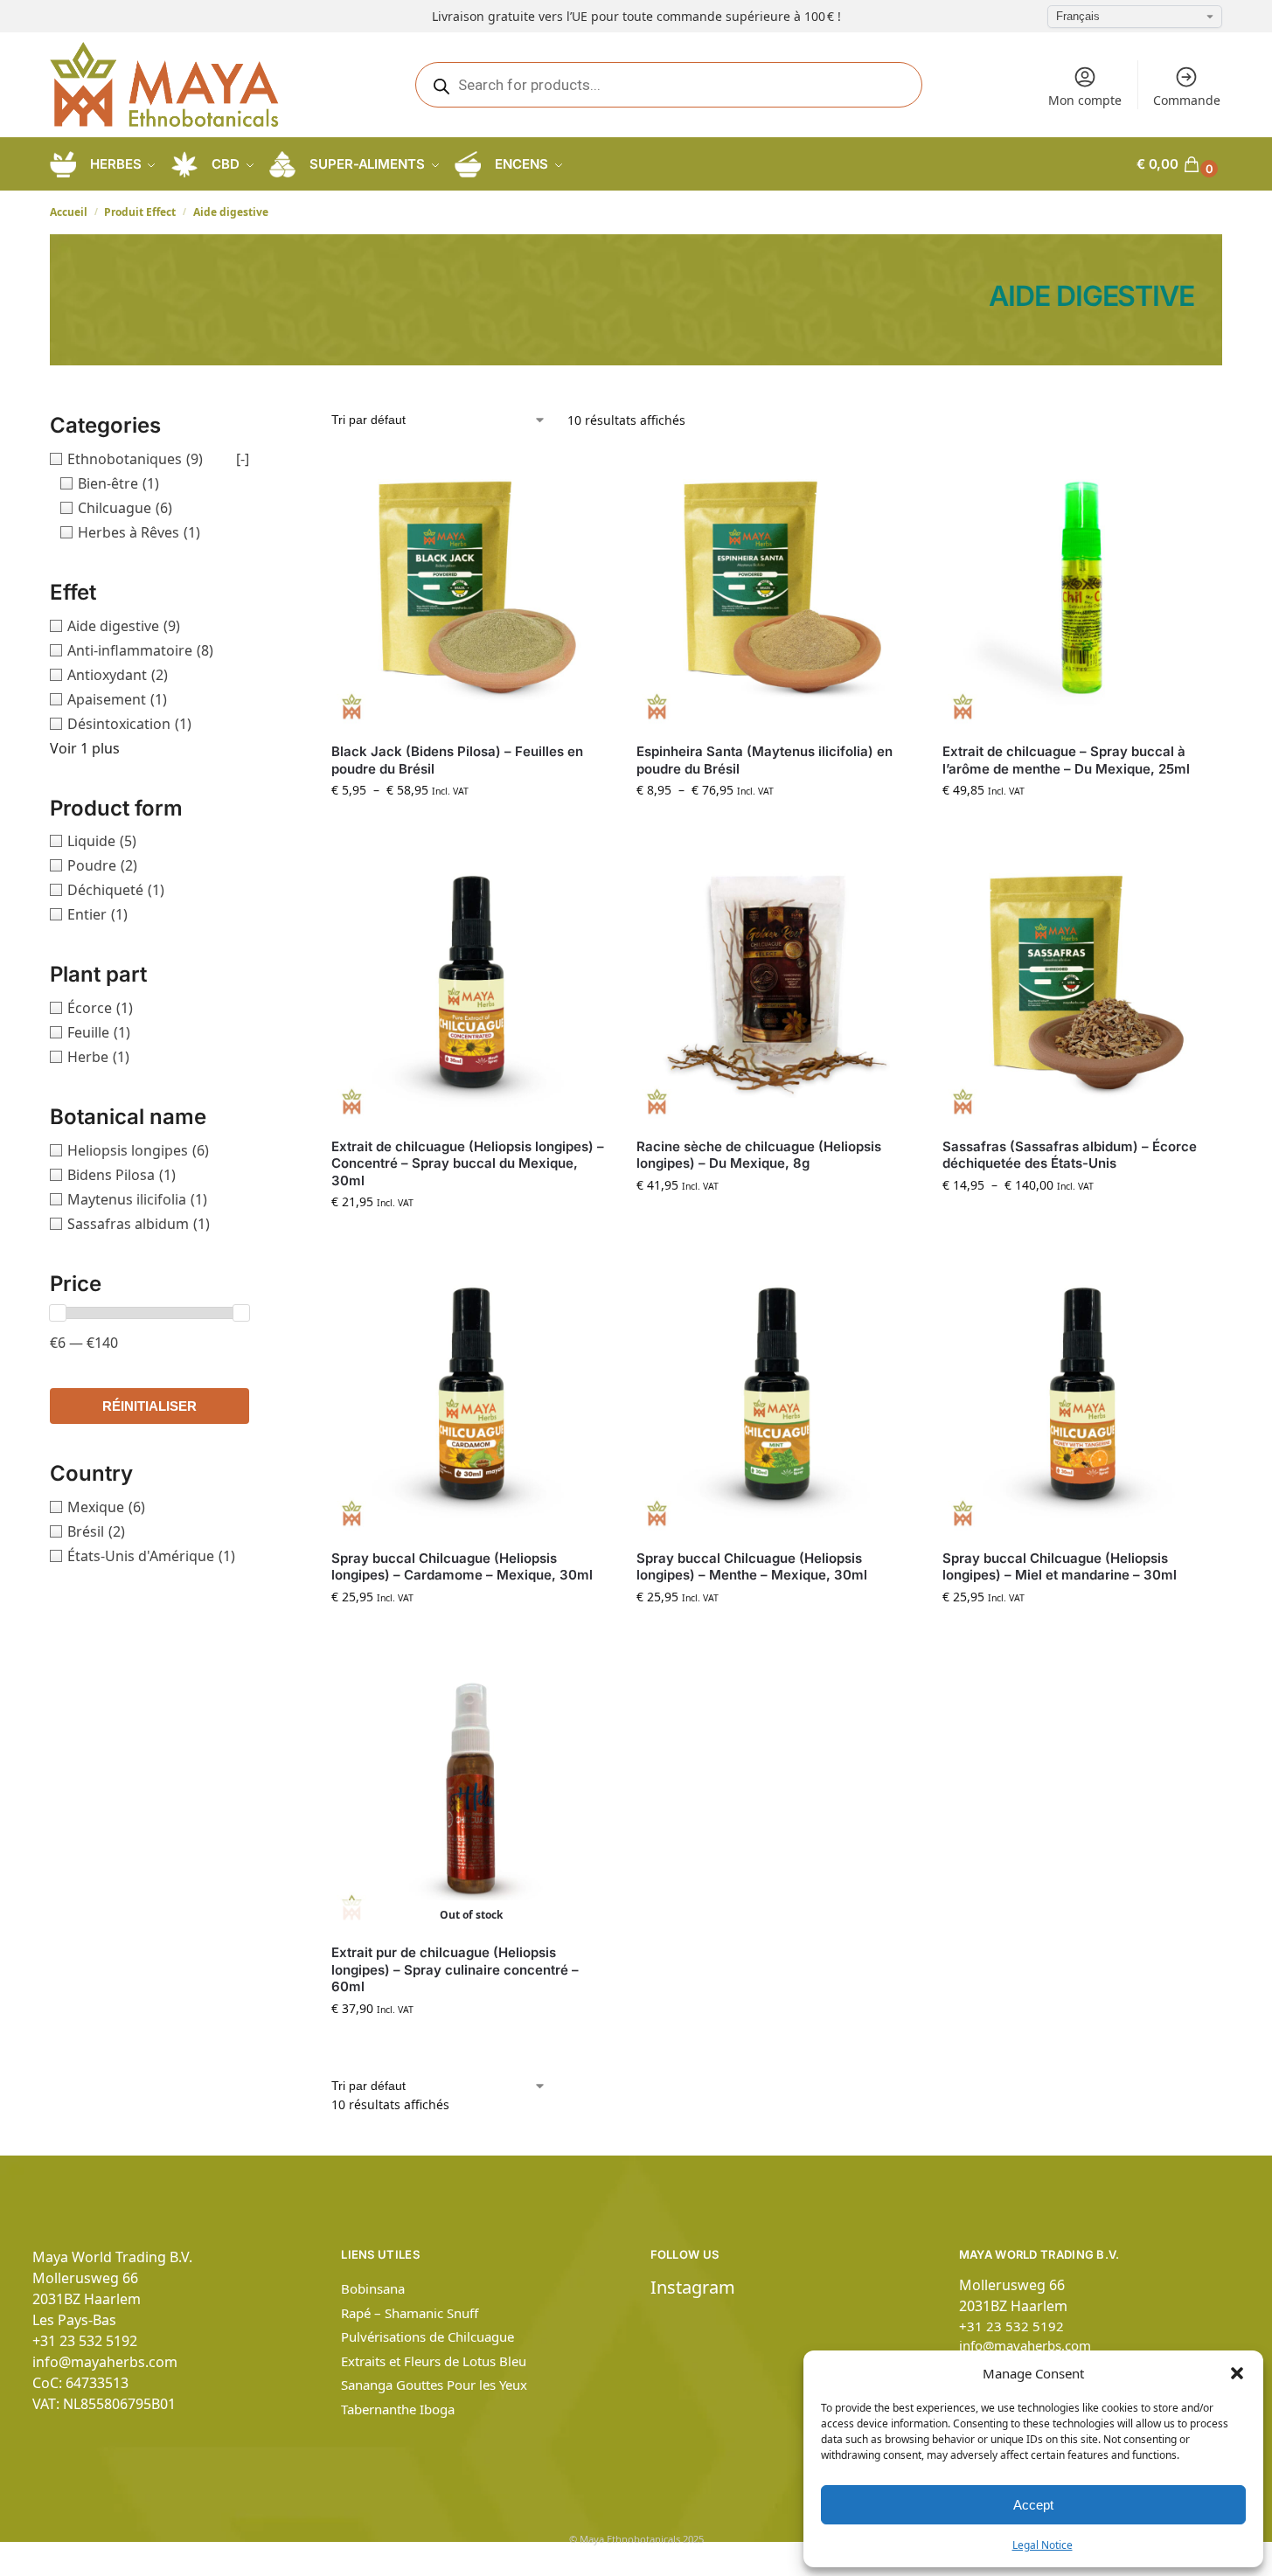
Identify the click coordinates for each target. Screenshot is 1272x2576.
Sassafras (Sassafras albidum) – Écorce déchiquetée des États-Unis (1070, 1155)
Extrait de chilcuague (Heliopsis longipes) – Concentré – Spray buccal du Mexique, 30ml (468, 1163)
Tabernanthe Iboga (398, 2409)
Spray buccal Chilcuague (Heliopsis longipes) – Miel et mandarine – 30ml (1060, 1567)
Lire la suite (471, 2045)
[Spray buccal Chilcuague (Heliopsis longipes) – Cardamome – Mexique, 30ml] (471, 1396)
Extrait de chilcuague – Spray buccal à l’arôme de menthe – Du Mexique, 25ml (1066, 760)
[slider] (58, 1313)
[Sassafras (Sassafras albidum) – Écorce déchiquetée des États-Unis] (1082, 984)
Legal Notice (1043, 2545)
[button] (1237, 2373)
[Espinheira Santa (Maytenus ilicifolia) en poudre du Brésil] (776, 590)
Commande (1187, 100)
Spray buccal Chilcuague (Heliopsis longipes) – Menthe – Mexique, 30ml (752, 1567)
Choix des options (471, 826)
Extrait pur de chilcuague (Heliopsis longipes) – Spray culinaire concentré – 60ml (455, 1969)
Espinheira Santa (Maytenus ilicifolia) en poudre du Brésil (765, 760)
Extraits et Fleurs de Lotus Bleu (434, 2361)
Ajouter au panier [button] (1082, 826)
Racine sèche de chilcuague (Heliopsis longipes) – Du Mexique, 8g (759, 1155)
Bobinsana (373, 2288)
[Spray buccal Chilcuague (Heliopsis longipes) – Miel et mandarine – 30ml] (1082, 1396)
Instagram (693, 2287)
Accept (1033, 2505)
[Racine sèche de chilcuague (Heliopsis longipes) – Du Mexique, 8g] (776, 984)
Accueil (69, 212)
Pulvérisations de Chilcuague (427, 2336)
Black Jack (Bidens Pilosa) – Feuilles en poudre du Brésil (457, 760)
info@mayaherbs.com (105, 2362)
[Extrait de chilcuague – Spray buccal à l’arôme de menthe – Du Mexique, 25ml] (1082, 590)
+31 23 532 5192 (85, 2341)
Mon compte (1085, 100)
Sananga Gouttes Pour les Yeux (434, 2385)
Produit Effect (140, 212)
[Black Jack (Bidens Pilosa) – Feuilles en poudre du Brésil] (471, 590)
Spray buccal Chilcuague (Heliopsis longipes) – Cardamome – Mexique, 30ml (462, 1567)
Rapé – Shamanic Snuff (410, 2313)
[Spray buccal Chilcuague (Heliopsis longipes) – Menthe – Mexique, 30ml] (776, 1396)
